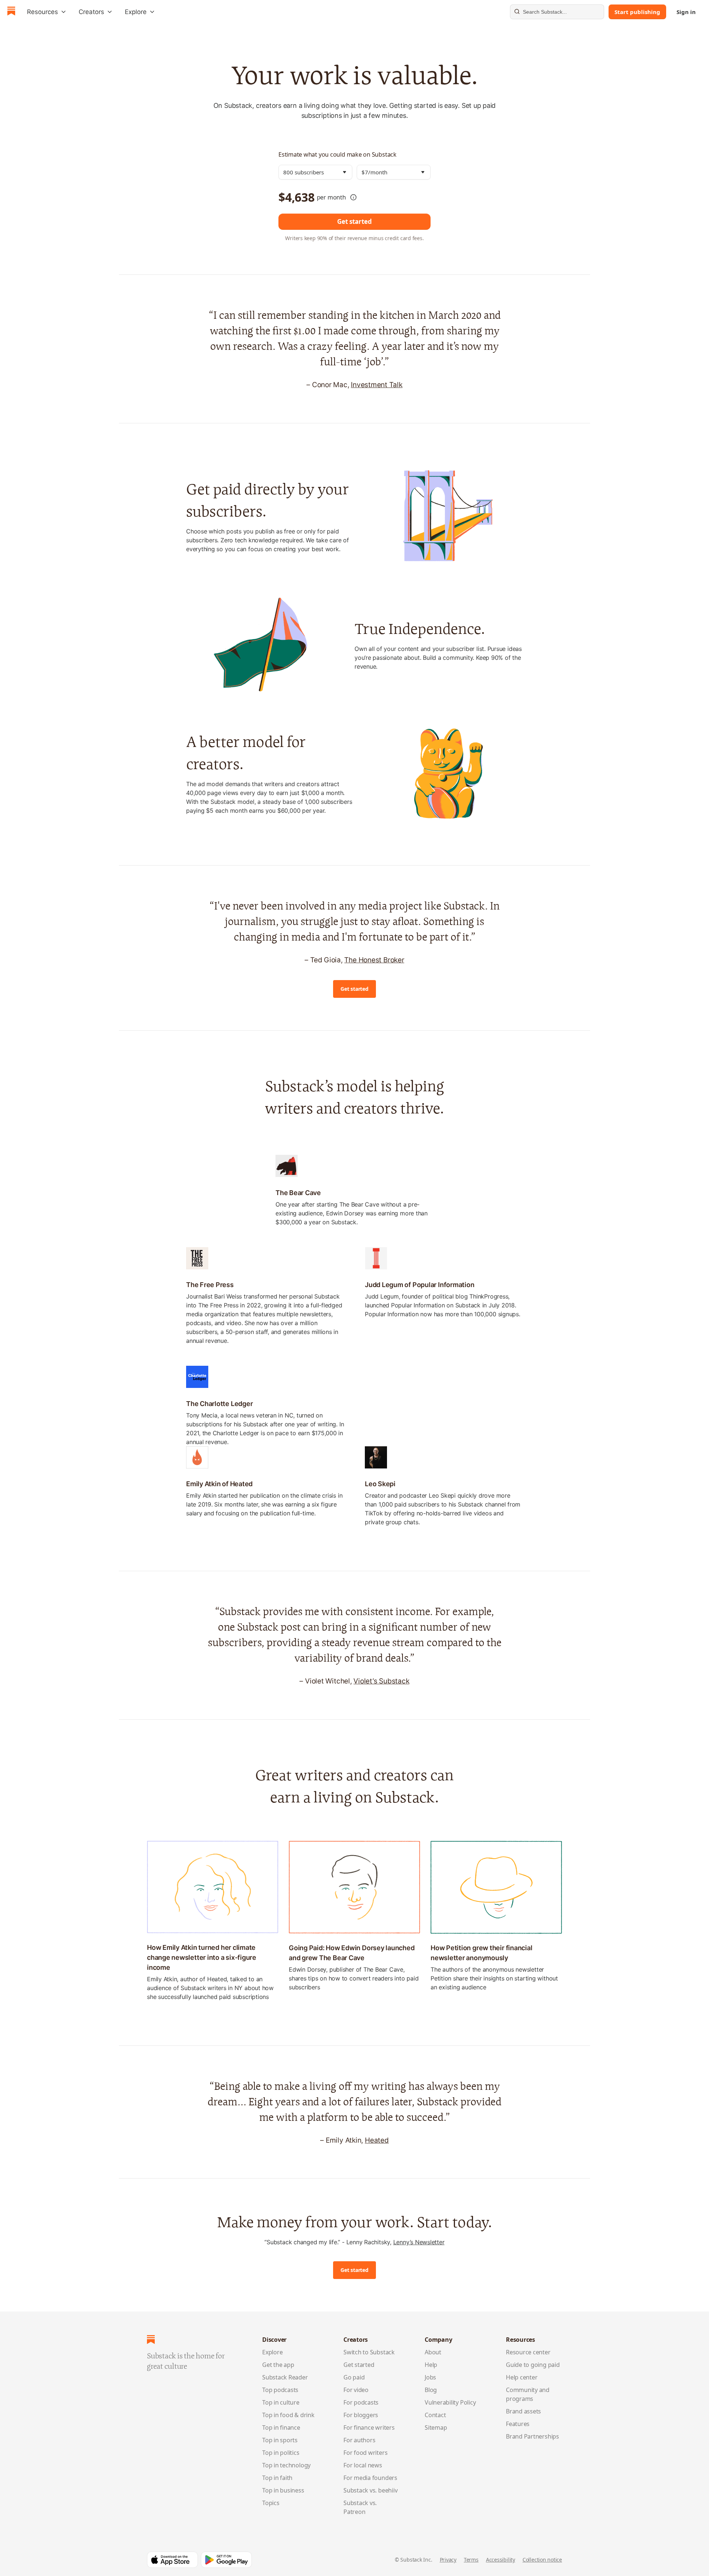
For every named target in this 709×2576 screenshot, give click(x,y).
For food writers (365, 2453)
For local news (363, 2465)
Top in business (283, 2490)
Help (431, 2365)
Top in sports (280, 2440)
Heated (377, 2140)
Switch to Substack (369, 2352)
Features (518, 2424)
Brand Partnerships (532, 2436)
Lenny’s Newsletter (419, 2242)
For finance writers (369, 2427)
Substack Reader (285, 2377)
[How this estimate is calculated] (353, 197)
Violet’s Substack (381, 1681)
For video (356, 2390)
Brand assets (523, 2411)
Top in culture (281, 2402)
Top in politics (281, 2453)
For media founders (370, 2478)
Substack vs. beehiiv (370, 2490)
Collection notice (542, 2560)
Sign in (686, 12)
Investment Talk (377, 385)
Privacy (448, 2560)
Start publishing (637, 12)
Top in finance (281, 2427)
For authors (359, 2440)
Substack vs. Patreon (360, 2507)
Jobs (430, 2377)
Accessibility (501, 2560)
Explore (272, 2352)
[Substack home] (11, 12)
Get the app (278, 2365)
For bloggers (361, 2415)
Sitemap (436, 2427)
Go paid (354, 2377)
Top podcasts (280, 2390)
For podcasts (361, 2402)
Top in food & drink (288, 2415)
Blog (431, 2390)
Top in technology (286, 2465)
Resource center (528, 2352)
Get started (354, 221)
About (433, 2352)
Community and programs (528, 2394)
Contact (435, 2415)
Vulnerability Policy (450, 2402)
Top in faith (277, 2478)
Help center (522, 2377)
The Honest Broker (374, 960)
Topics (271, 2503)
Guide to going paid (533, 2365)
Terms (471, 2560)
